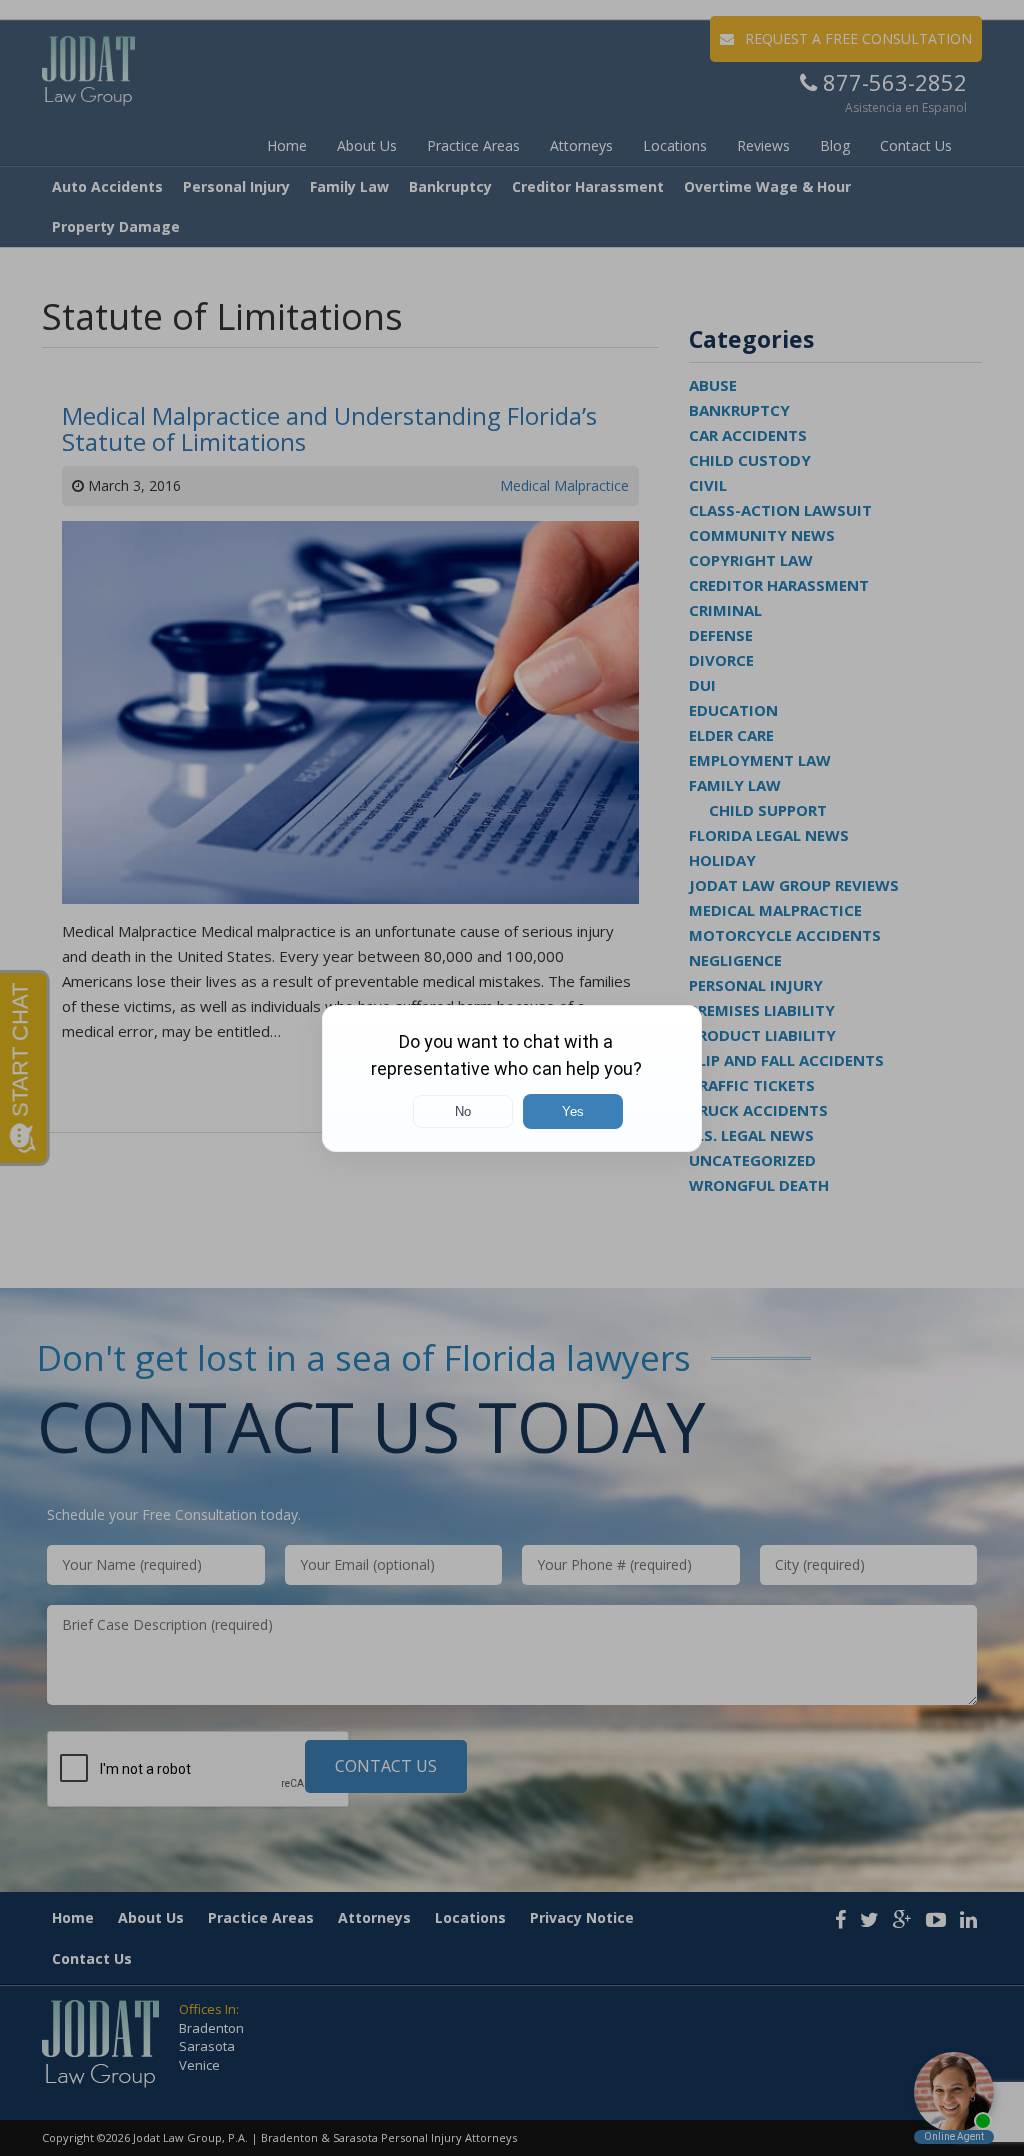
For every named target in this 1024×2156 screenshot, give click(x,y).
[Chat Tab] (512, 1078)
